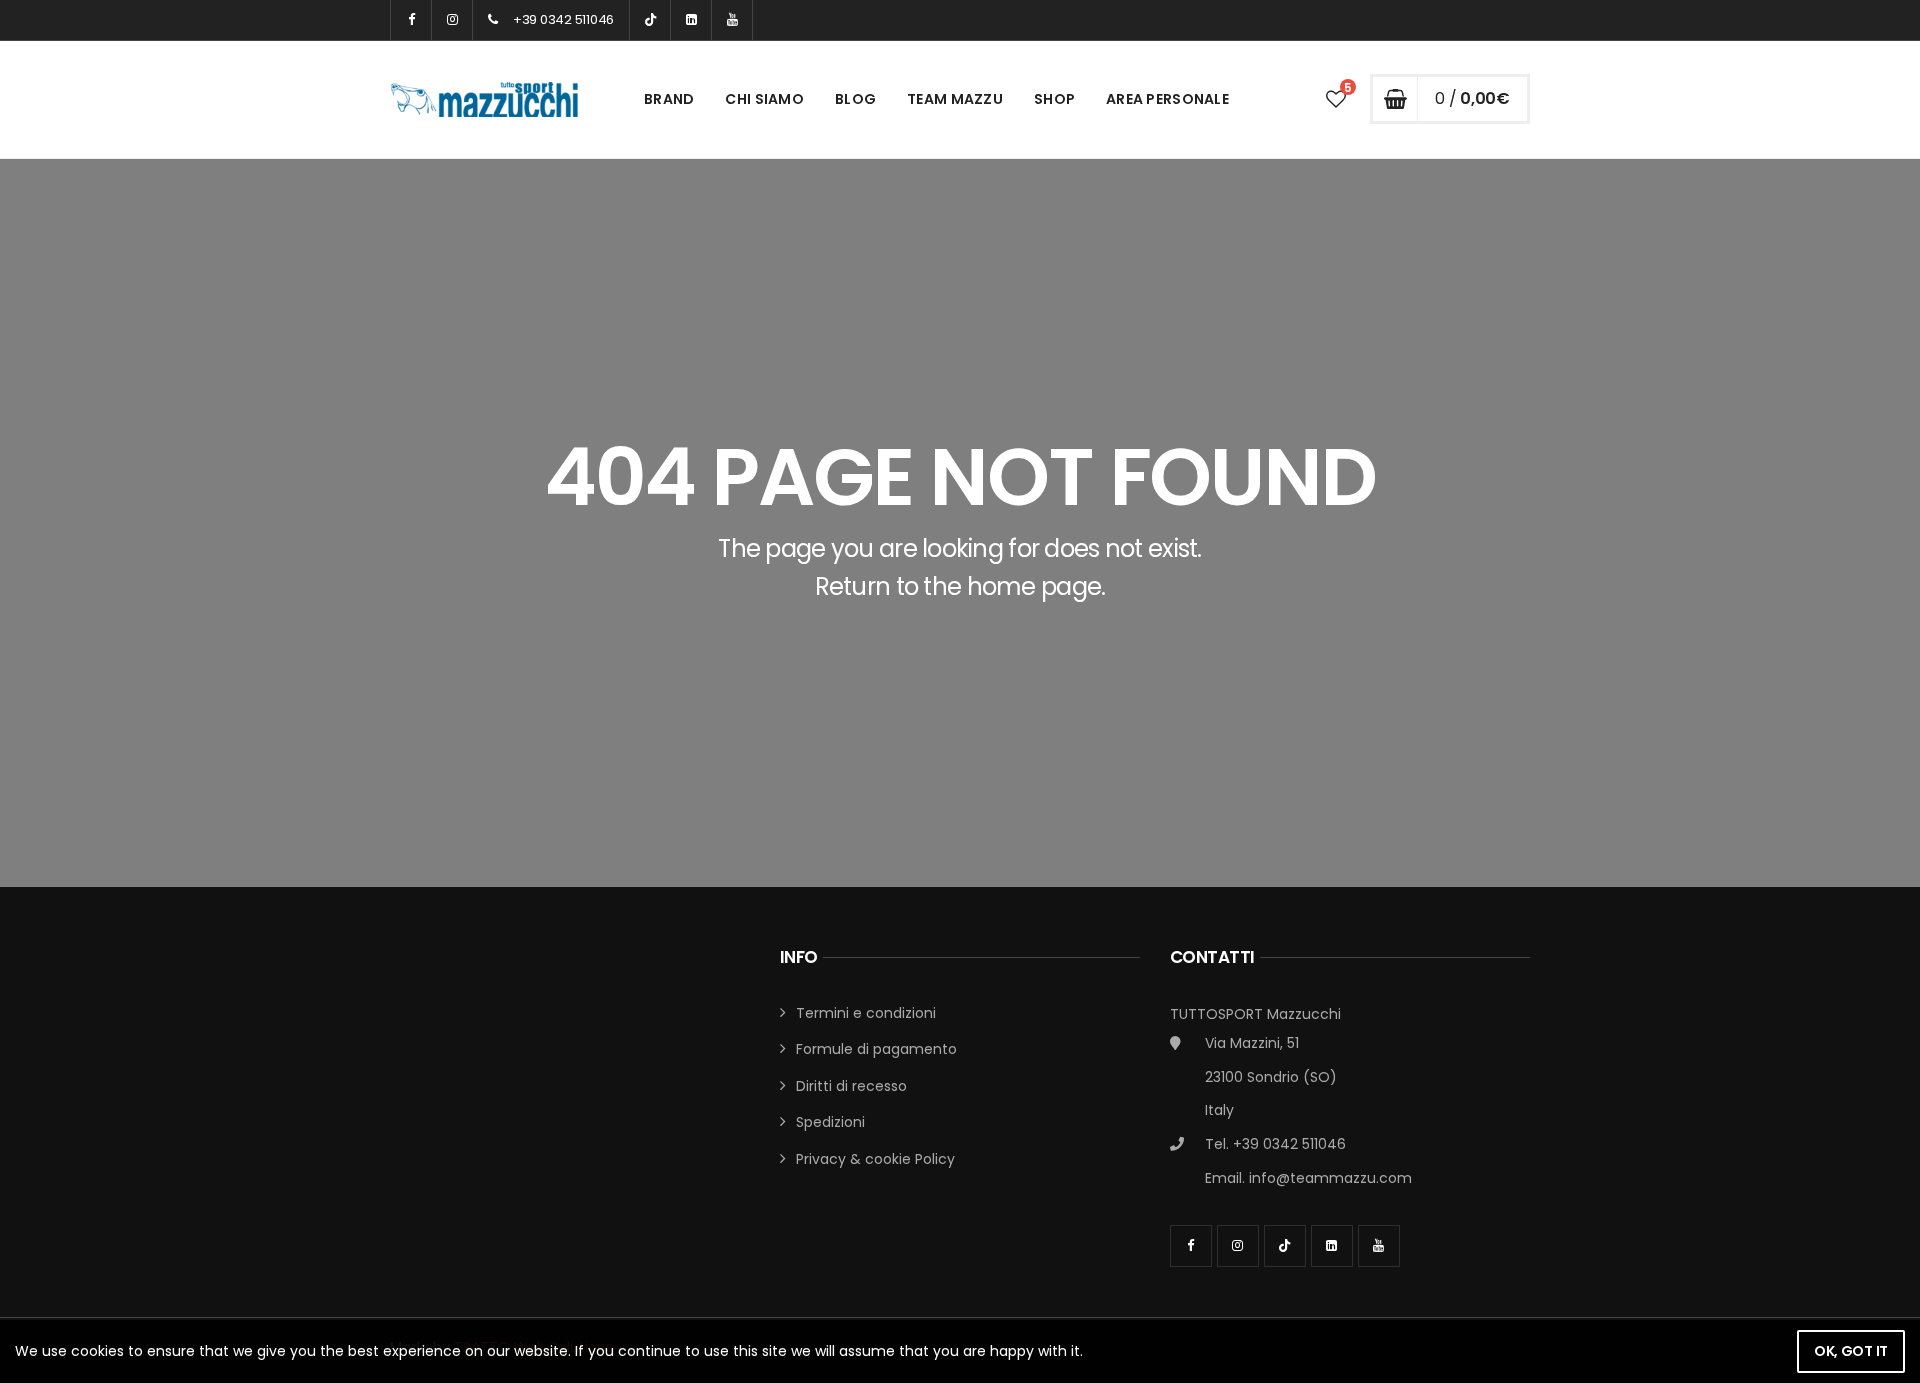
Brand (669, 99)
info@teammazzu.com (1330, 1178)
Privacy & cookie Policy (875, 1159)
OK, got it (1851, 1351)
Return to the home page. (960, 586)
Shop (1054, 99)
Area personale (1167, 99)
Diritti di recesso (851, 1086)
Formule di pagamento (876, 1049)
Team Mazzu (955, 99)
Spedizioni (830, 1122)
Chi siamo (764, 99)
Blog (855, 99)
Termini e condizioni (866, 1013)
